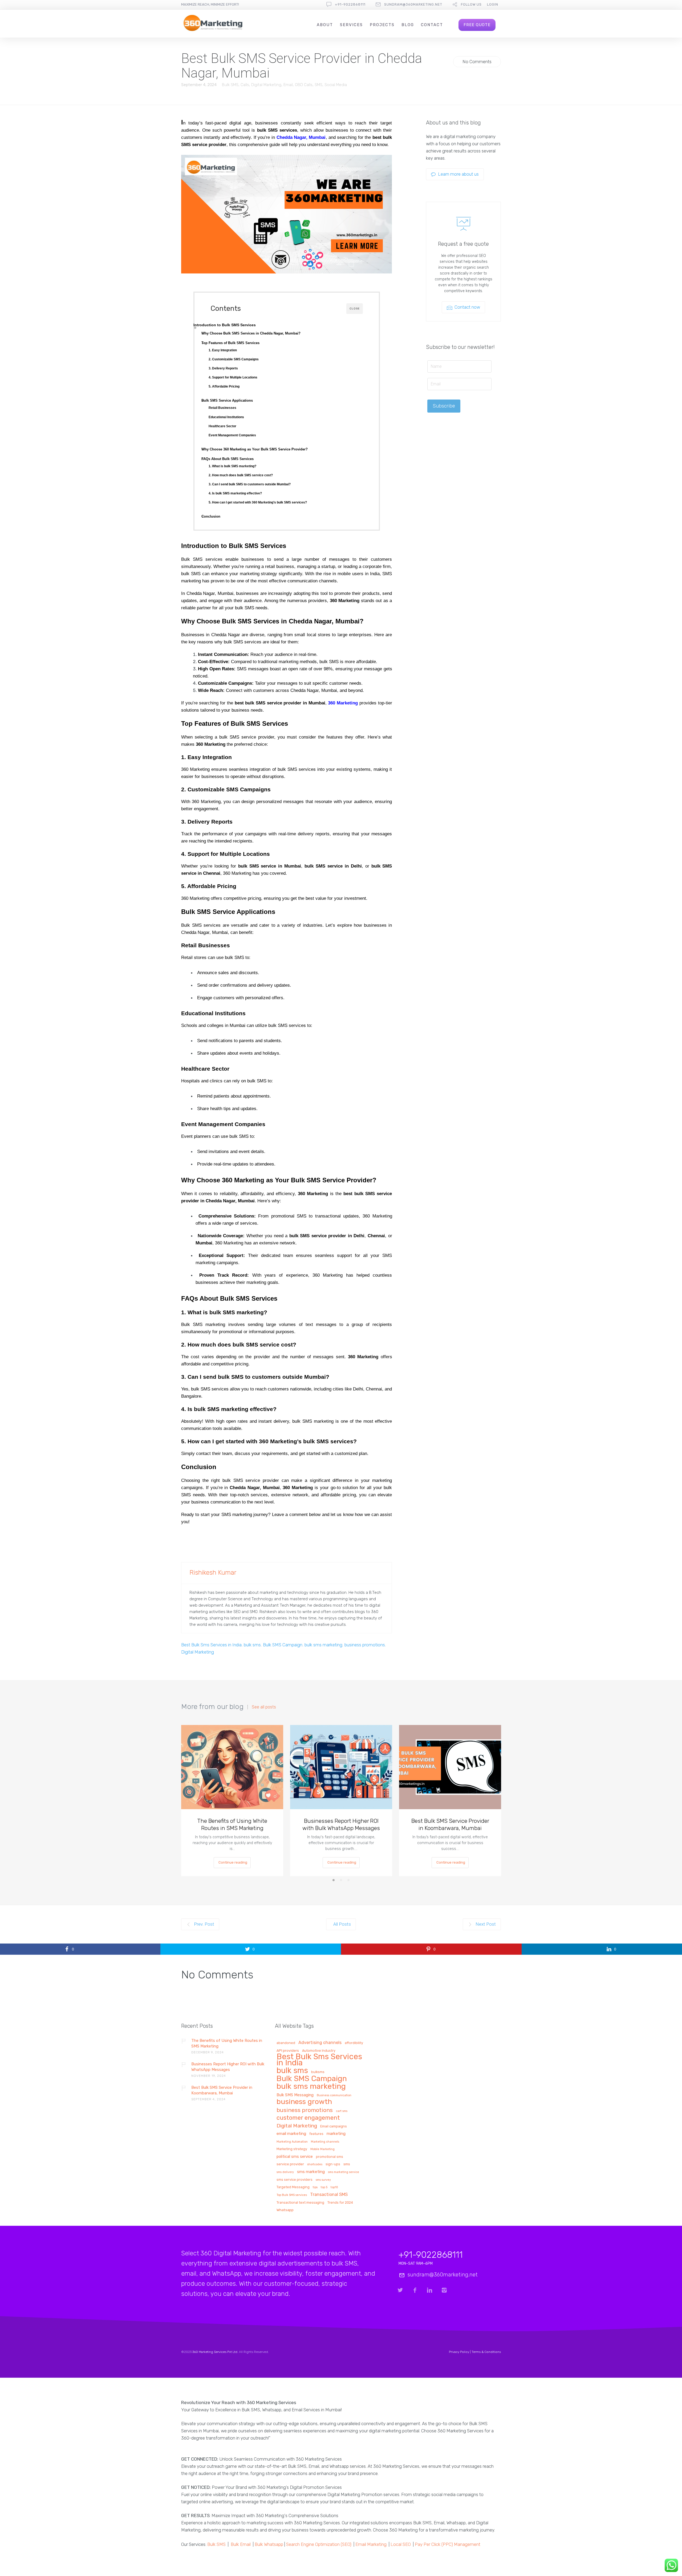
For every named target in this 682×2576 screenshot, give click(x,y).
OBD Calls (304, 85)
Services (351, 25)
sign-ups (333, 2164)
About (325, 25)
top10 (334, 2187)
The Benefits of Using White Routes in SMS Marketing (232, 1824)
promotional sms (330, 2157)
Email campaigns (334, 2126)
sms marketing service (344, 2172)
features (316, 2134)
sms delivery (285, 2172)
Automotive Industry (319, 2051)
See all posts (264, 1707)
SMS (318, 85)
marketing (336, 2134)
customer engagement (308, 2118)
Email (288, 85)
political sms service (295, 2157)
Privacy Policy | (460, 2352)
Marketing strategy (292, 2149)
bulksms (318, 2072)
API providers (288, 2051)
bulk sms (252, 1645)
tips (315, 2187)
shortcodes (315, 2164)
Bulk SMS (230, 85)
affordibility (354, 2043)
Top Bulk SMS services (292, 2195)
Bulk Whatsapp (269, 2544)
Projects (382, 25)
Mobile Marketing (322, 2149)
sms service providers (295, 2180)
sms (347, 2164)
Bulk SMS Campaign (283, 1645)
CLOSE (355, 309)
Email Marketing (371, 2544)
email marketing (291, 2134)
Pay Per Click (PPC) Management (448, 2544)
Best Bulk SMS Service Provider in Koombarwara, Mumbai (450, 1824)
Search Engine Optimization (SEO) (319, 2544)
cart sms (342, 2111)
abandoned (286, 2043)
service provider (290, 2164)
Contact (432, 25)
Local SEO (401, 2544)
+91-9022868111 (350, 4)
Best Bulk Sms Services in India (211, 1645)
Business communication (334, 2095)
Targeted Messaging (293, 2187)
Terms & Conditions (486, 2352)
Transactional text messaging (300, 2203)
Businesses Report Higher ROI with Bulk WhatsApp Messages (341, 1824)
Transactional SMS (329, 2195)
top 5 (324, 2187)
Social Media (336, 85)
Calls (245, 85)
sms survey (323, 2180)
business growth (304, 2102)
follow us (471, 4)
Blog (408, 25)
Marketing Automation (292, 2142)
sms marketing (311, 2172)
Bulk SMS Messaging (295, 2095)
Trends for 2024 (340, 2203)
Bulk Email (241, 2544)
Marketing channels (325, 2142)
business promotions (365, 1645)
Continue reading (233, 1862)
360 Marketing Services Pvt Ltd (215, 2352)
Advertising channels (320, 2043)
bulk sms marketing (323, 1645)
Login (493, 4)
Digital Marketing (266, 85)
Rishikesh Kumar (213, 1573)
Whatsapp (285, 2210)
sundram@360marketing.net (413, 4)
